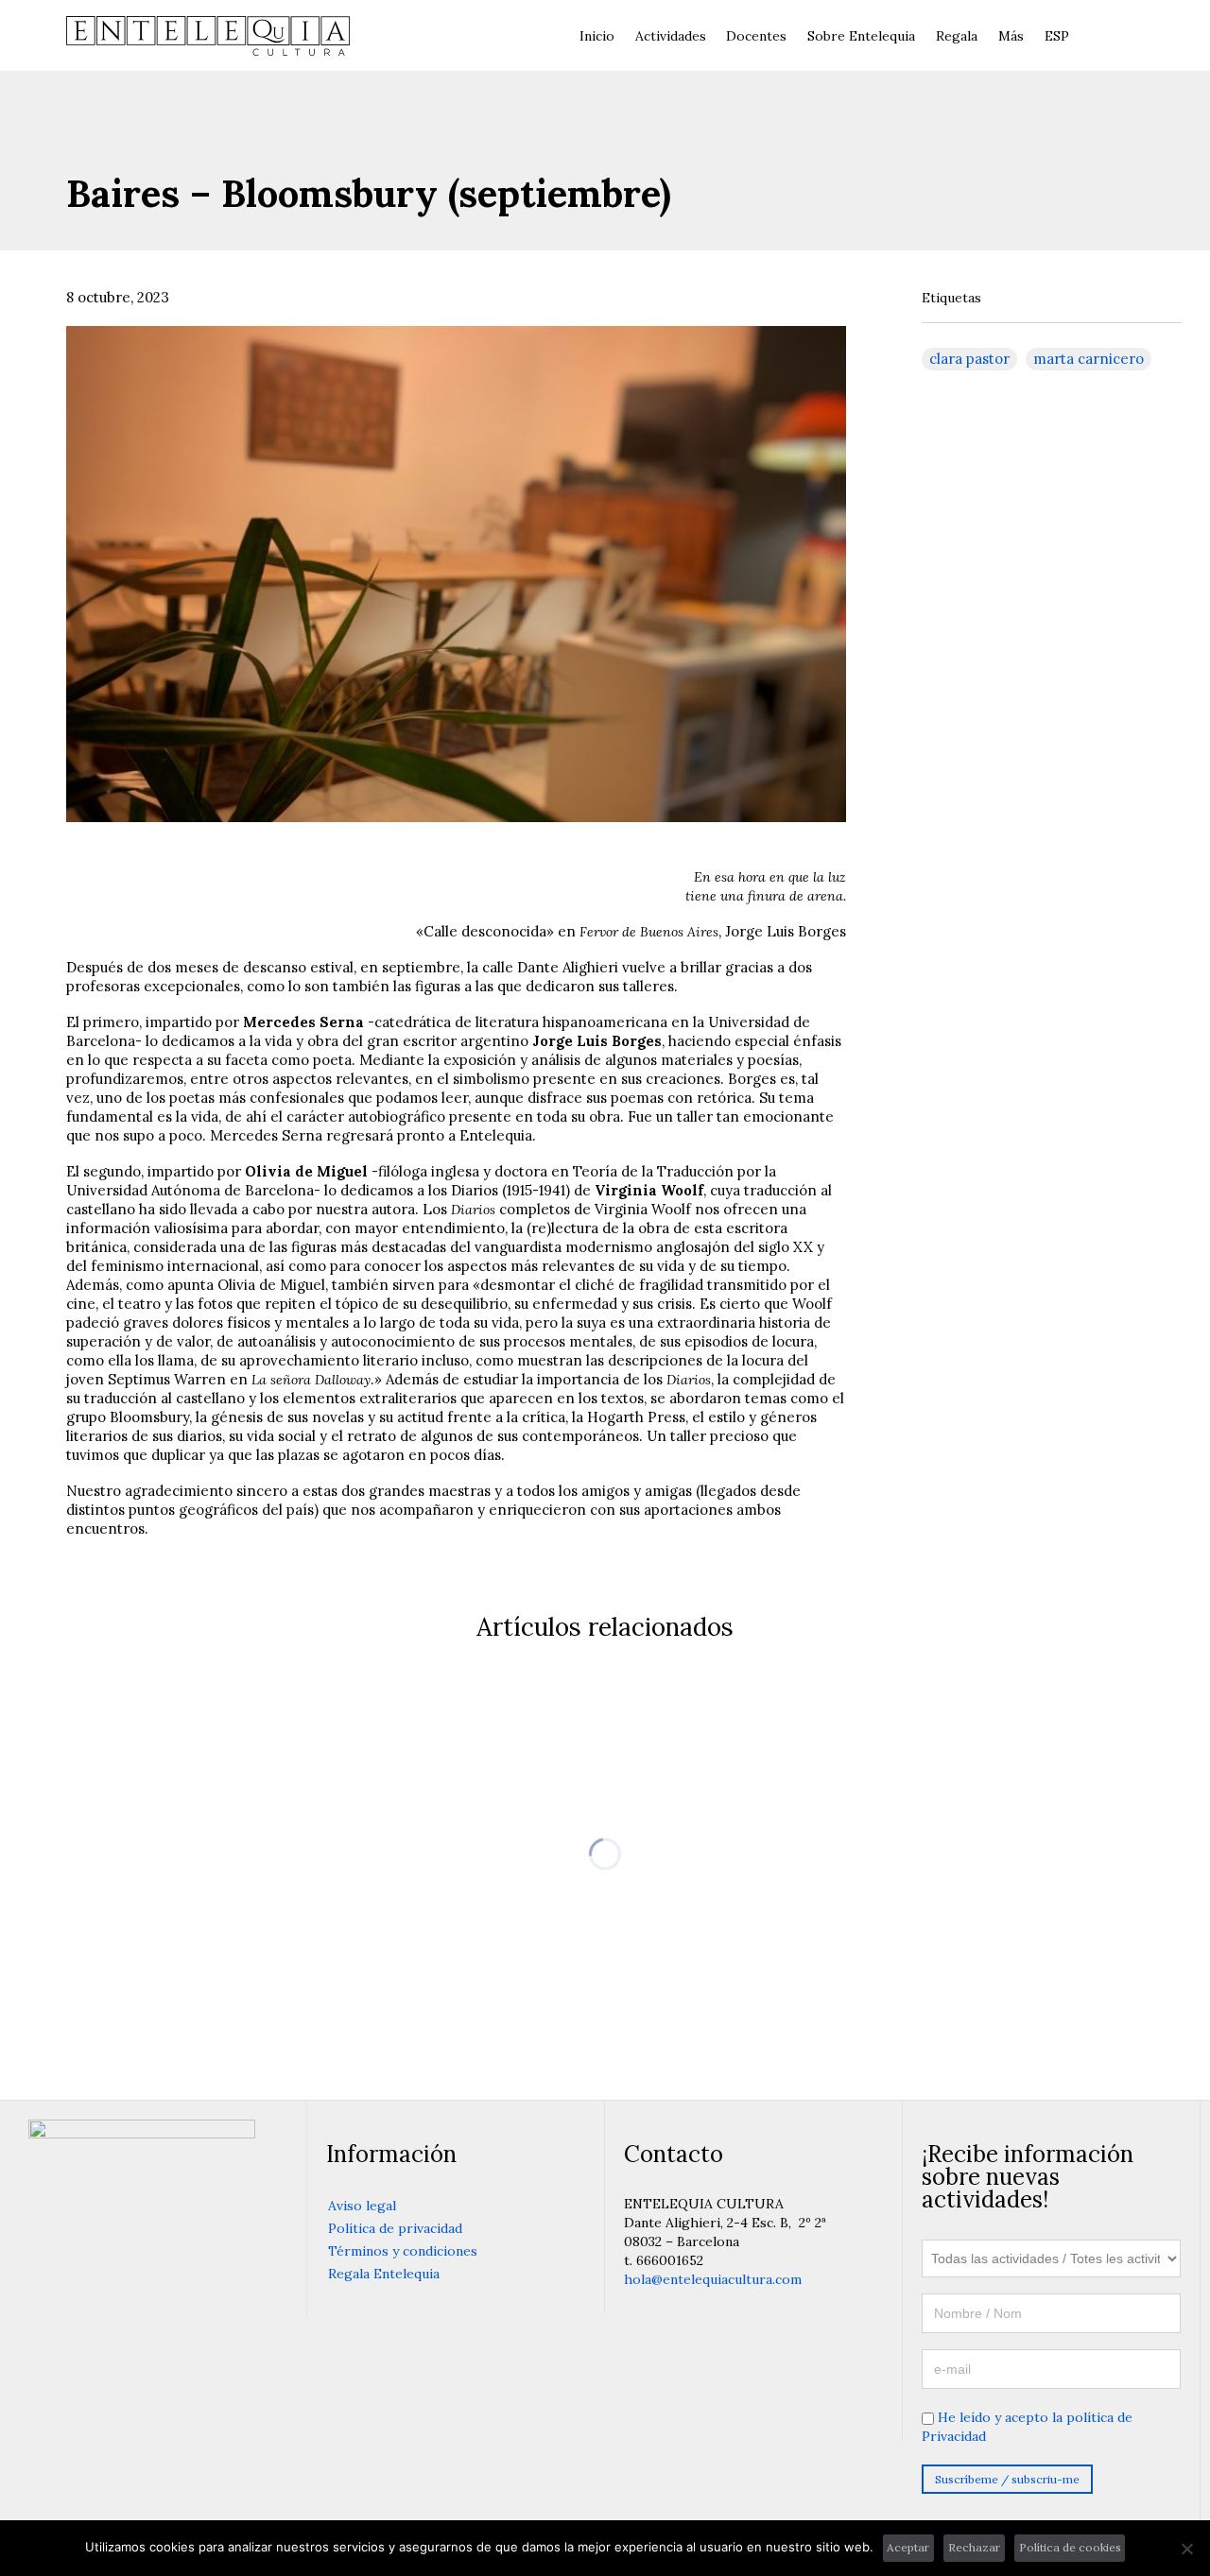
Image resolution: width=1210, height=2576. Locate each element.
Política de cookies (1070, 2547)
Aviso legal (362, 2206)
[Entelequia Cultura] (208, 35)
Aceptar (908, 2547)
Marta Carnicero (1089, 359)
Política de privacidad (395, 2228)
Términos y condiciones (403, 2251)
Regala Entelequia (384, 2274)
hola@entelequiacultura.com (713, 2279)
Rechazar (974, 2547)
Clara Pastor (969, 359)
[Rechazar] (1186, 2549)
